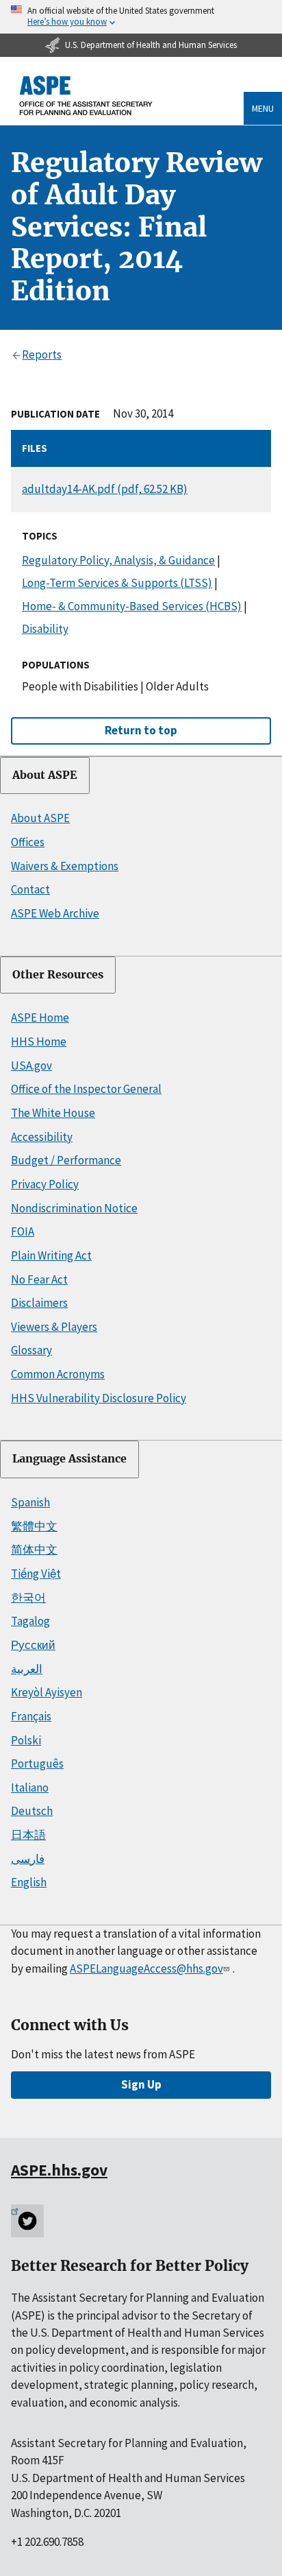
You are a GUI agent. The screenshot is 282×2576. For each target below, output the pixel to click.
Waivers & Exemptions (65, 866)
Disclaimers (39, 1303)
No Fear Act (39, 1279)
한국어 (28, 1598)
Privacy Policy (45, 1184)
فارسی (28, 1859)
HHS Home (39, 1042)
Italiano (30, 1787)
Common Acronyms (58, 1374)
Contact (30, 889)
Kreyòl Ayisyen (47, 1692)
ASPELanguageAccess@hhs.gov (146, 1969)
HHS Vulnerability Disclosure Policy (99, 1398)
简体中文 (34, 1550)
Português (37, 1764)
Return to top (141, 730)
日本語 (28, 1835)
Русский (33, 1645)
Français (31, 1716)
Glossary (31, 1350)
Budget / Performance (66, 1160)
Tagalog (30, 1621)
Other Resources (58, 975)
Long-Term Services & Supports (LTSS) (117, 583)
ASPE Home (40, 1018)
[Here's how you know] (141, 17)
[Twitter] (27, 2221)
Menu (263, 108)
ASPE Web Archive (55, 913)
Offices (28, 842)
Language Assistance (69, 1459)
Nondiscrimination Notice (74, 1208)
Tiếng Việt (36, 1574)
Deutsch (32, 1811)
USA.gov (31, 1066)
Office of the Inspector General (86, 1089)
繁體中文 (34, 1526)
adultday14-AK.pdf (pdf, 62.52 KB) (105, 489)
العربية (27, 1669)
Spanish (30, 1502)
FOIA (23, 1231)
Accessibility (42, 1137)
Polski (26, 1740)
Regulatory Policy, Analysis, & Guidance (118, 560)
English (29, 1882)
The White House (53, 1113)
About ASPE (45, 775)
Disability (45, 629)
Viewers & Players (54, 1327)
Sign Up (141, 2084)
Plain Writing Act (51, 1255)
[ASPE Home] (86, 96)
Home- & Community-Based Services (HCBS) (132, 606)
